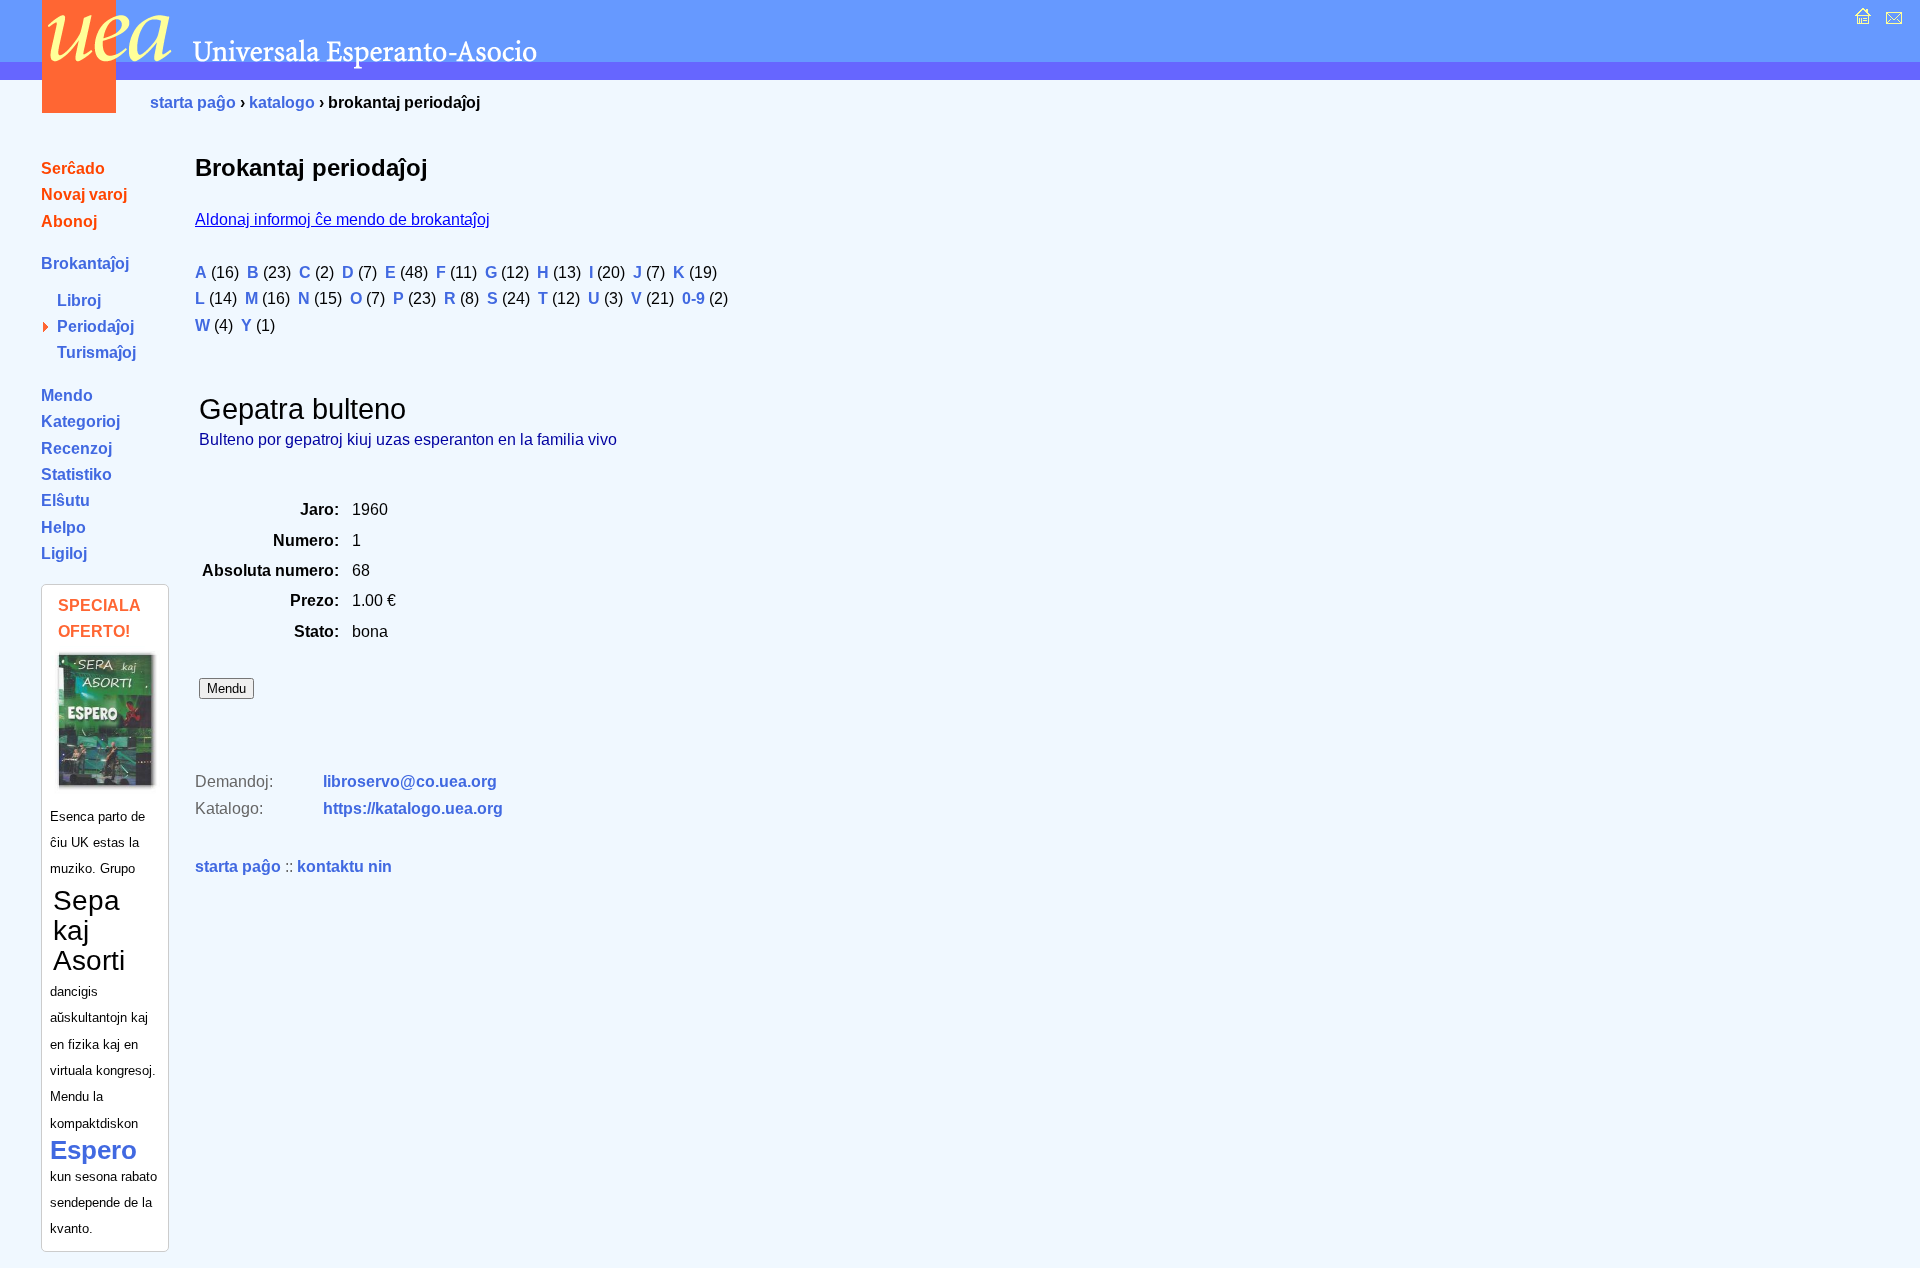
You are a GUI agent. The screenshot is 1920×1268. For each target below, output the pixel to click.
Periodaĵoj (95, 326)
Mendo (67, 395)
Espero (93, 1150)
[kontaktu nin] (1891, 21)
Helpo (63, 527)
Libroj (79, 300)
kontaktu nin (344, 866)
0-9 (693, 298)
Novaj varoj (84, 194)
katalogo (282, 102)
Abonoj (69, 221)
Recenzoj (76, 448)
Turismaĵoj (96, 352)
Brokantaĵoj (85, 263)
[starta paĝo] (1860, 21)
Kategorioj (80, 421)
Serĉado (73, 168)
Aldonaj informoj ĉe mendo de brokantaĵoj (342, 219)
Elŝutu (65, 500)
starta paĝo (193, 102)
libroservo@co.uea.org (410, 781)
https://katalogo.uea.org (413, 808)
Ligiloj (64, 553)
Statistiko (76, 474)
